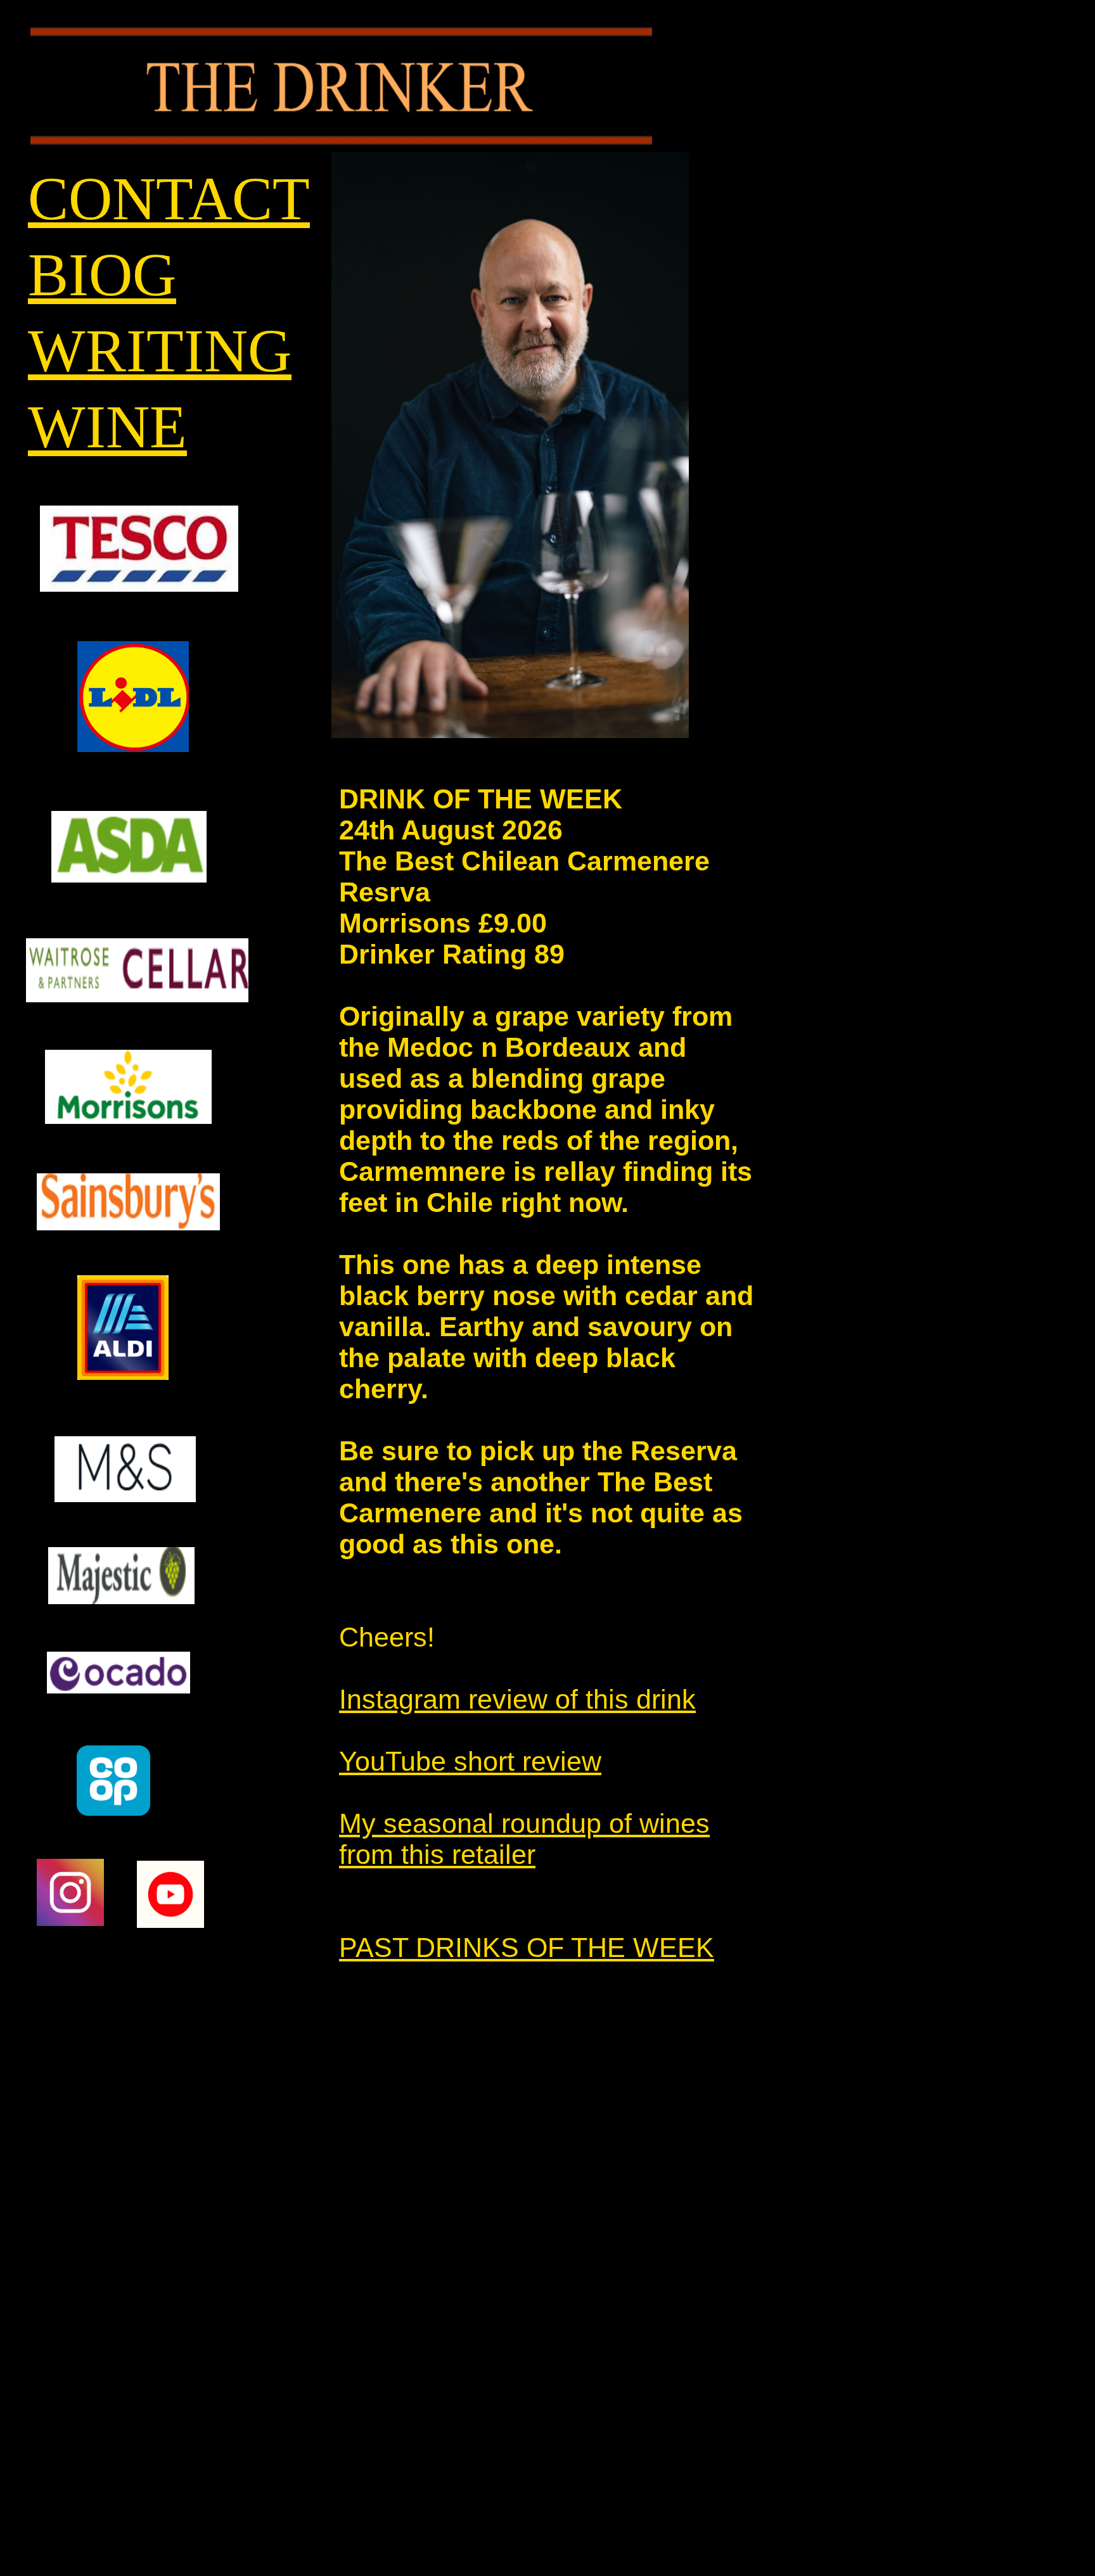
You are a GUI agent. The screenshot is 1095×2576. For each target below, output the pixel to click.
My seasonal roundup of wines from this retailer (524, 1839)
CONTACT (169, 199)
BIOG (102, 275)
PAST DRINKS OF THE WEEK (527, 1948)
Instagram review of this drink (517, 1699)
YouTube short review (470, 1761)
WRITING (160, 351)
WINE (107, 427)
